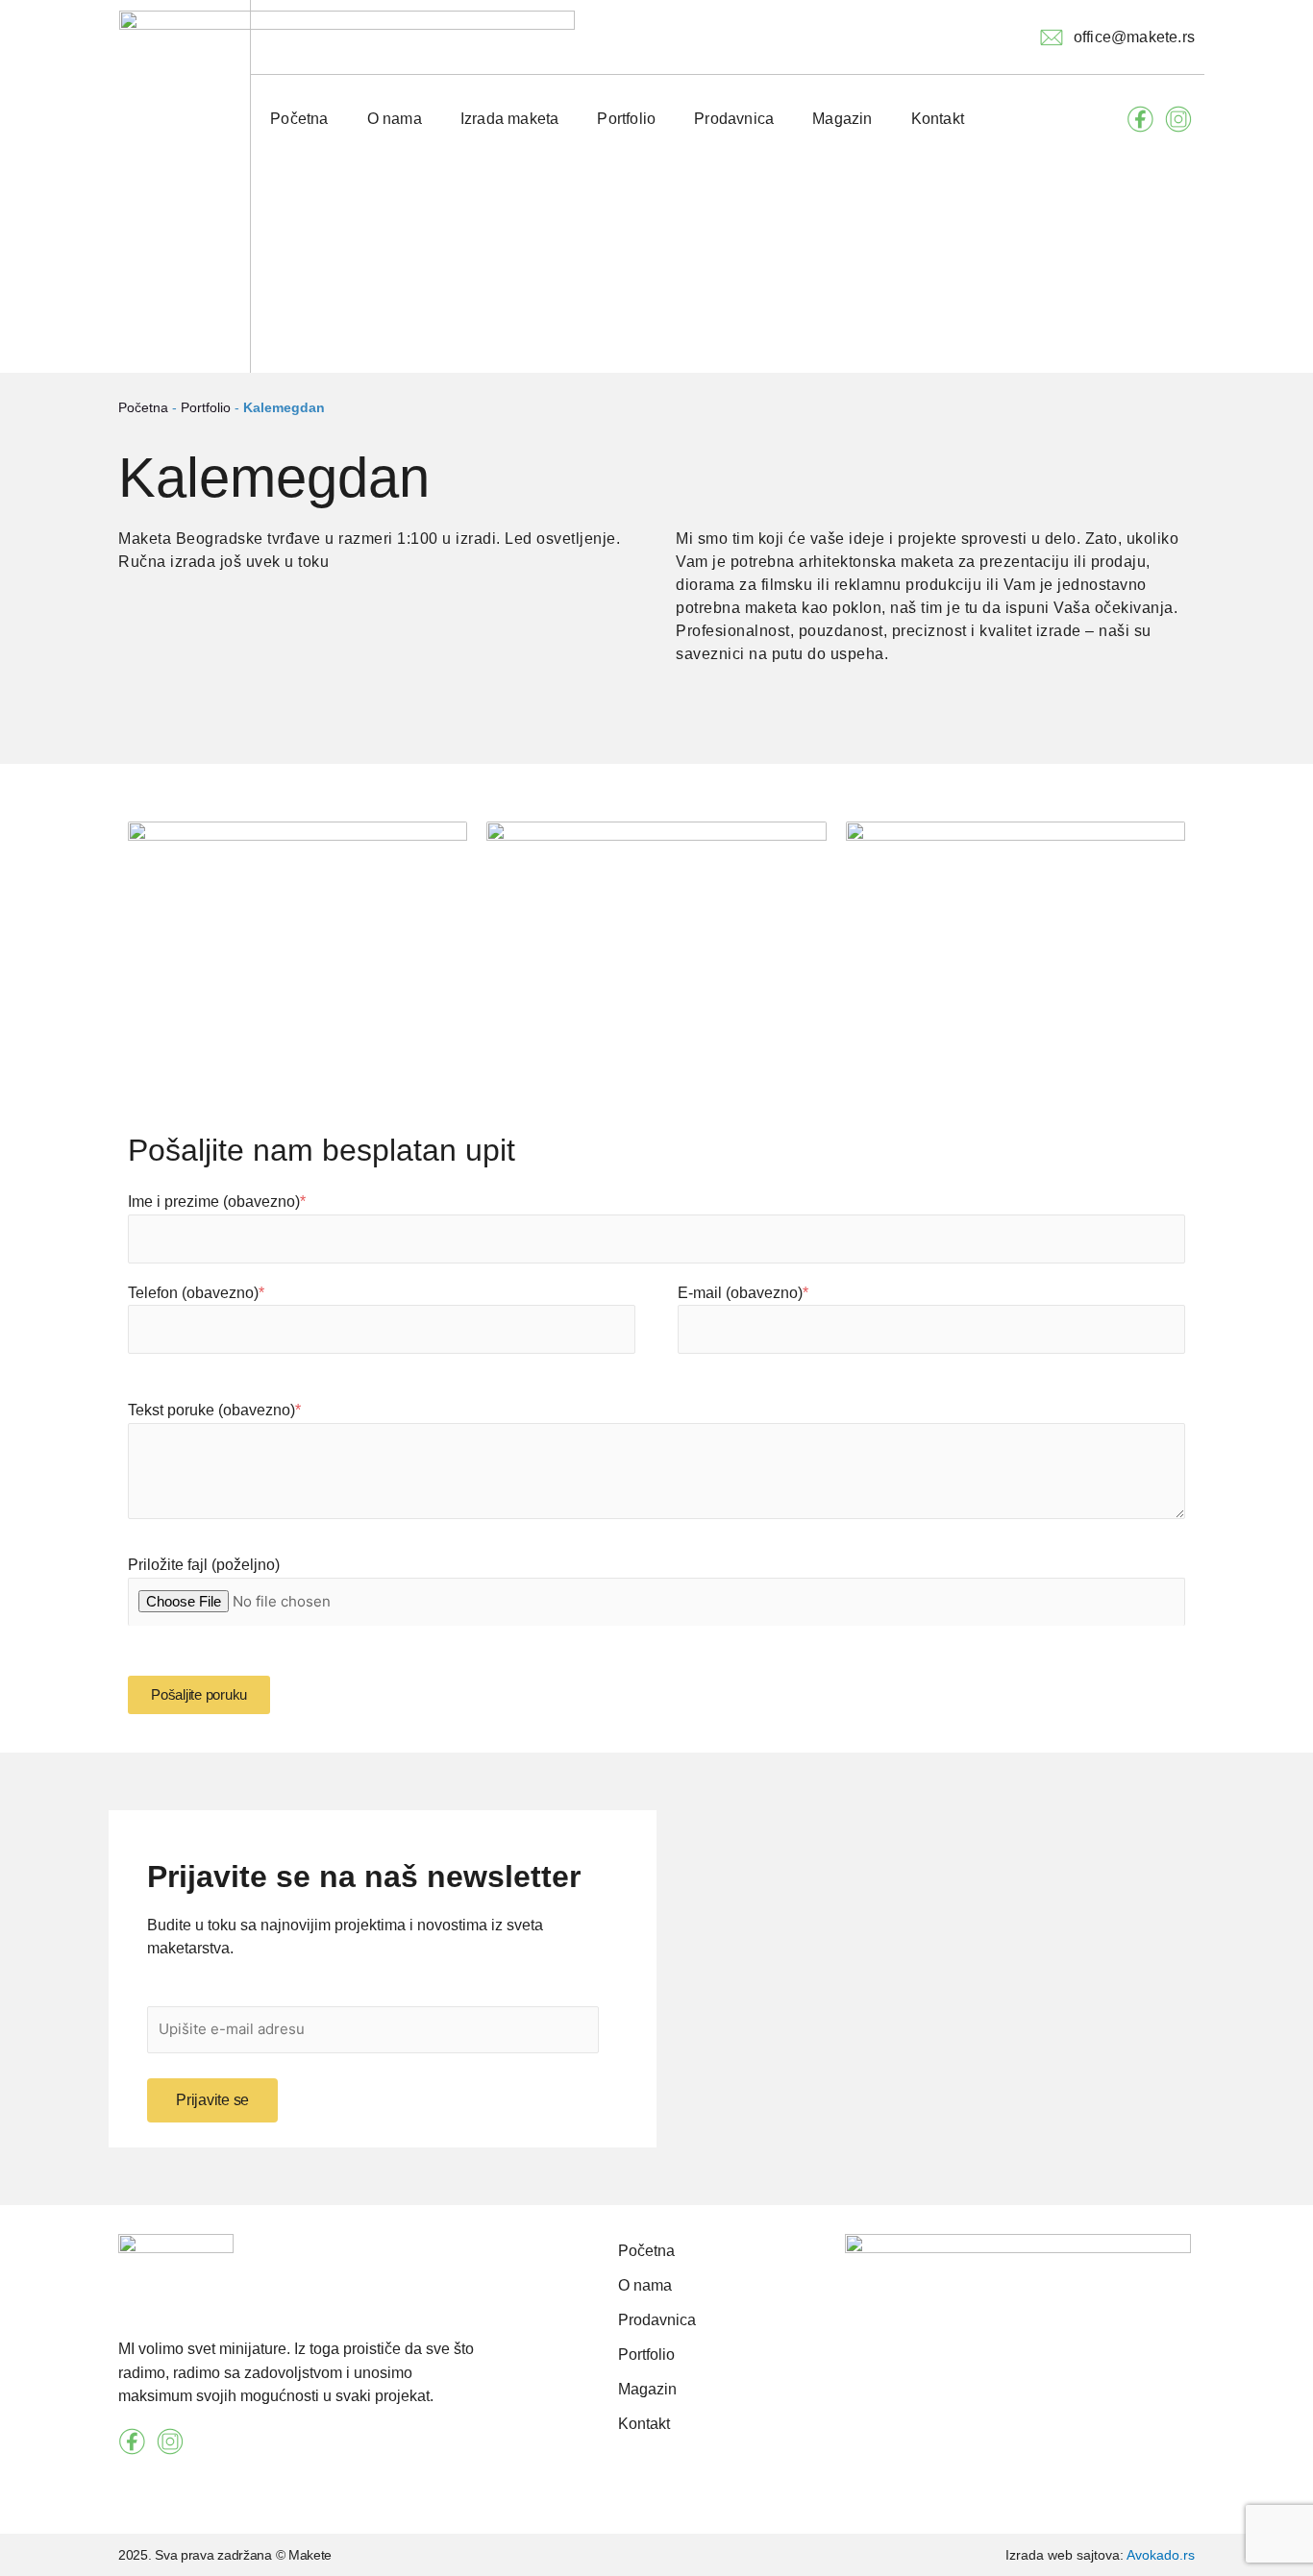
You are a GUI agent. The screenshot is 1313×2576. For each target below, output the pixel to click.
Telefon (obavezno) (196, 1293)
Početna (299, 119)
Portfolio (626, 119)
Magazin (842, 119)
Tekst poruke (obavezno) (214, 1410)
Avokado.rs (1161, 2555)
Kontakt (938, 119)
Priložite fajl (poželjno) (204, 1565)
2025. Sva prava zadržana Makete (225, 2555)
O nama (395, 119)
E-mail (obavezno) (743, 1293)
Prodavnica (734, 119)
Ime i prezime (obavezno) (217, 1202)
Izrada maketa (510, 119)
